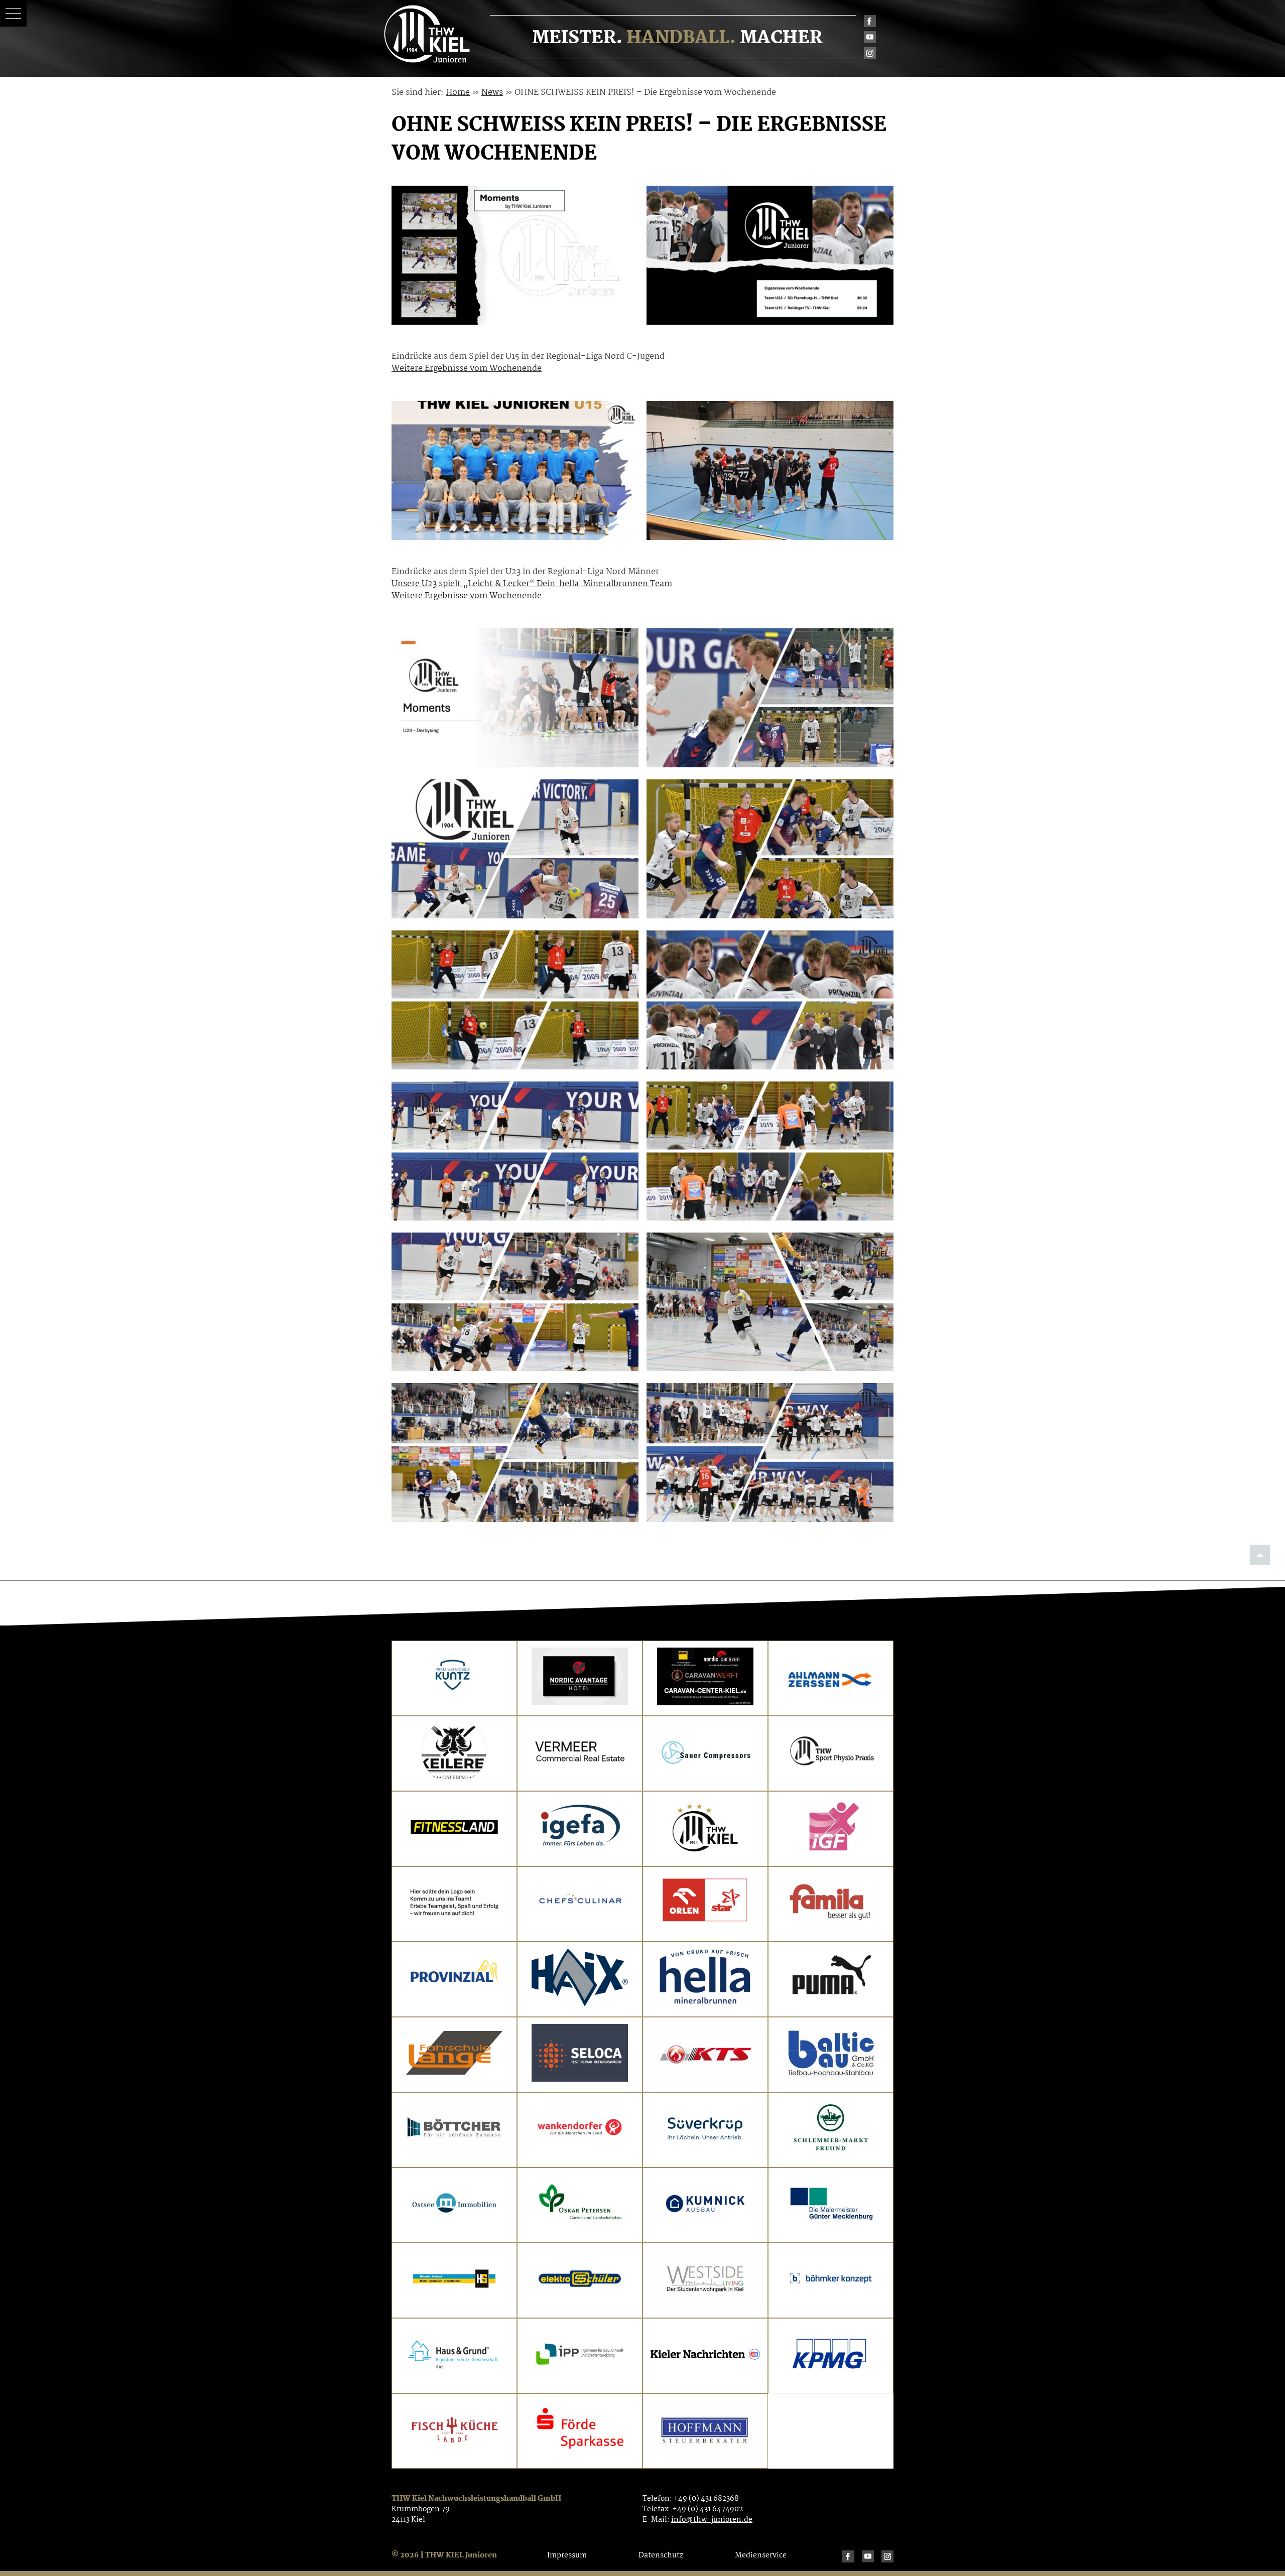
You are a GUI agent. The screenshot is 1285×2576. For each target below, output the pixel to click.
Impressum (567, 2555)
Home (458, 93)
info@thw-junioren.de (712, 2520)
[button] (13, 13)
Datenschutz (661, 2555)
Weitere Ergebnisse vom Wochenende (467, 369)
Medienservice (761, 2555)
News (492, 93)
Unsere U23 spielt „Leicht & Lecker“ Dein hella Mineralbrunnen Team (532, 584)
